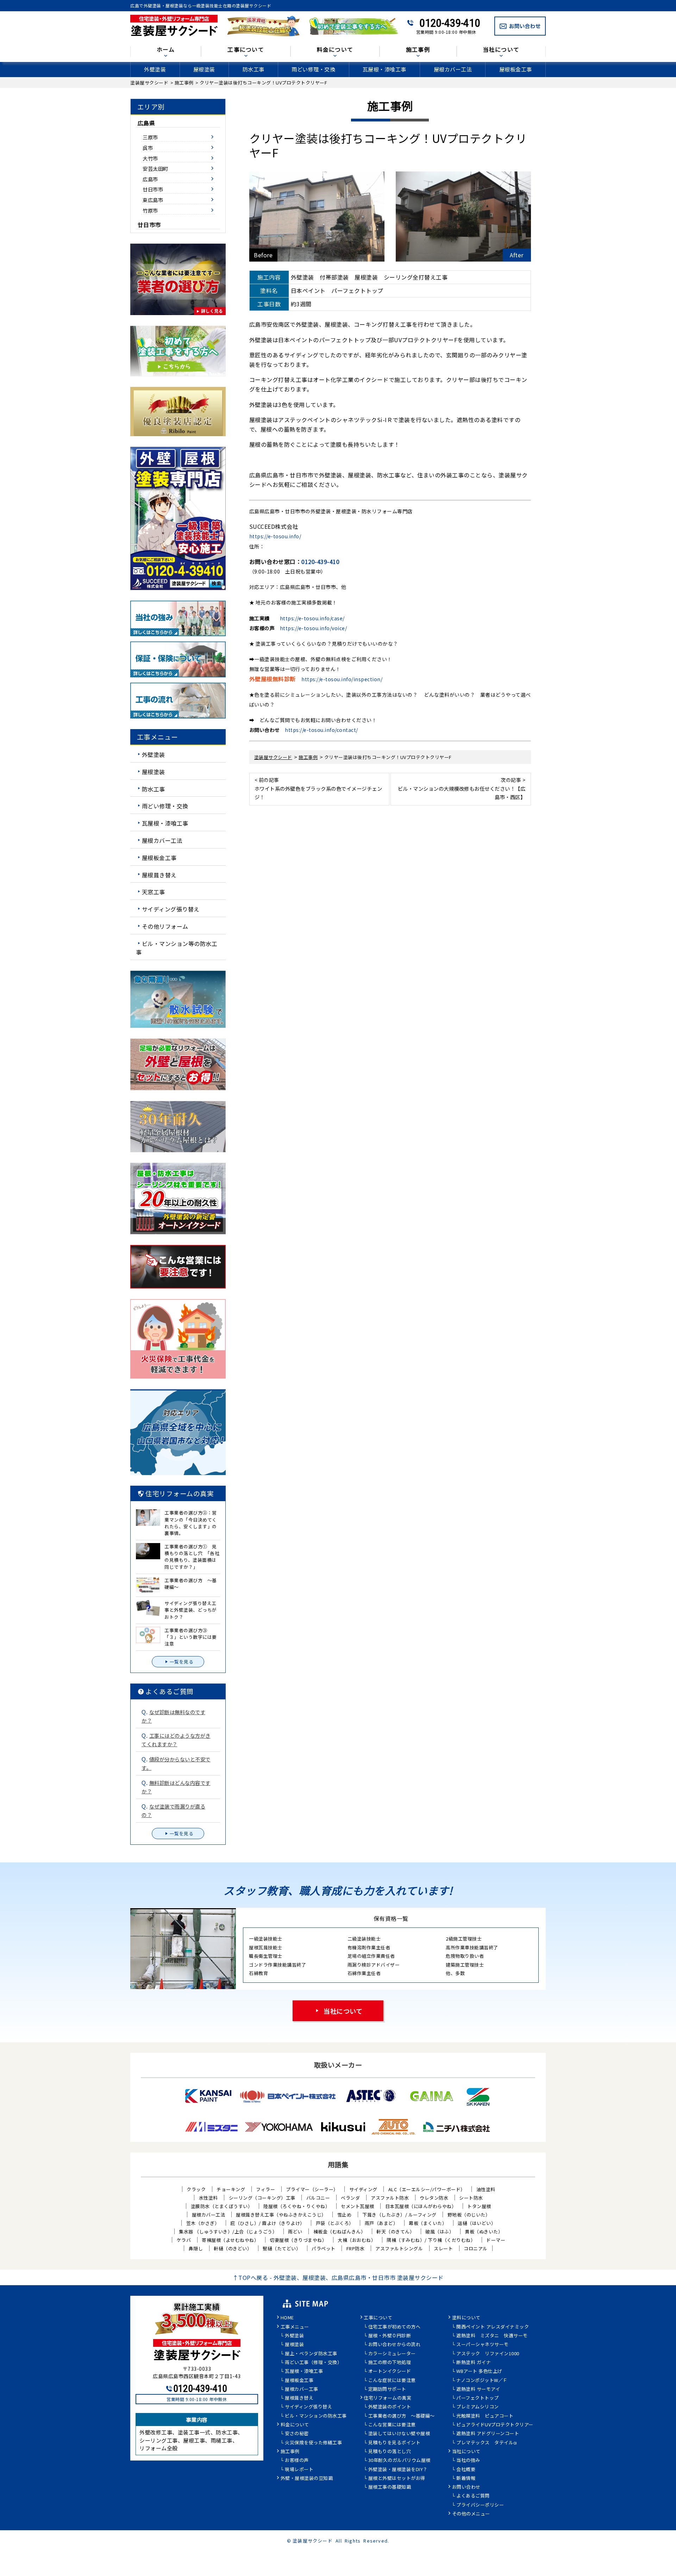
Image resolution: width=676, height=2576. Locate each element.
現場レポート (299, 2470)
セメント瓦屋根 (358, 2206)
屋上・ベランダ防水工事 (311, 2354)
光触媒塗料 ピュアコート (485, 2416)
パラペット (324, 2248)
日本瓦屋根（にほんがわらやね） (421, 2206)
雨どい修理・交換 (313, 69)
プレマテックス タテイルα (487, 2443)
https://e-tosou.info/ (275, 536)
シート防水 (471, 2198)
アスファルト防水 (390, 2198)
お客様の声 (297, 2461)
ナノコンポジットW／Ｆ (482, 2381)
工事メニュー (295, 2327)
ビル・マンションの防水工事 (316, 2416)
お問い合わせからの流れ (395, 2345)
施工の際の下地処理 (390, 2363)
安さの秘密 (297, 2434)
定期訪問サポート (387, 2389)
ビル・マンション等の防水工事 (177, 948)
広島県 (146, 123)
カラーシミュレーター (392, 2354)
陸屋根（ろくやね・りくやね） (297, 2206)
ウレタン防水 (434, 2198)
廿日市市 (153, 189)
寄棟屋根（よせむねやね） (230, 2240)
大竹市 (150, 158)
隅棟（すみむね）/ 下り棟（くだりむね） (431, 2240)
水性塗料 (208, 2198)
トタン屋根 (479, 2206)
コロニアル (476, 2248)
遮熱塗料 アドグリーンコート (488, 2434)
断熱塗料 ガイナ (474, 2363)
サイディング (363, 2189)
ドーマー (496, 2240)
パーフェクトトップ (478, 2398)
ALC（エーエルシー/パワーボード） (427, 2189)
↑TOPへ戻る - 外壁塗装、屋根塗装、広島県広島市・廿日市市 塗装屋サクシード (338, 2277)
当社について (343, 2011)
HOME (287, 2318)
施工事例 (290, 2452)
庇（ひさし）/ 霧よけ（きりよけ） (268, 2223)
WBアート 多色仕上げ (479, 2371)
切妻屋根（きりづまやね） (298, 2240)
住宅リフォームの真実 (387, 2398)
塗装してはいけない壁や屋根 (399, 2434)
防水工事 (254, 69)
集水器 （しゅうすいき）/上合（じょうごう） (228, 2232)
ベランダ (350, 2198)
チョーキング (231, 2189)
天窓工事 (154, 892)
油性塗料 (486, 2189)
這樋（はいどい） (477, 2223)
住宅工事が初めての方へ (395, 2327)
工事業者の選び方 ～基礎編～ (402, 2416)
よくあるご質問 (473, 2496)
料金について (295, 2425)
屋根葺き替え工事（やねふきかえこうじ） (281, 2215)
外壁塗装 (155, 69)
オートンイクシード (390, 2371)
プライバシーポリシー (480, 2505)
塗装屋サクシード (313, 2541)
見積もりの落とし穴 (390, 2452)
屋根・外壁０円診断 (390, 2336)
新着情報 (466, 2478)
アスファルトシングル (399, 2248)
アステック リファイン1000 (488, 2354)
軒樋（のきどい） (233, 2248)
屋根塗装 (204, 69)
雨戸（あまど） (381, 2223)
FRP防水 (356, 2248)
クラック (196, 2189)
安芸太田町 (155, 168)
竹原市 (150, 210)
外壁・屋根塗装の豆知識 (307, 2478)
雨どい (295, 2232)
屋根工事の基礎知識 (390, 2487)
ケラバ (184, 2240)
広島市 (150, 179)
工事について (378, 2318)
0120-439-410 (450, 23)
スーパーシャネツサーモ (483, 2345)
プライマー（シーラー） (312, 2189)
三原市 (150, 137)
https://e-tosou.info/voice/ (314, 628)
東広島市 (153, 200)
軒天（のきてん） (395, 2232)
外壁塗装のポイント (390, 2407)
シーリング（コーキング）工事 (262, 2198)
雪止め (345, 2215)
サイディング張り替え (171, 909)
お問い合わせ (466, 2487)
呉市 (148, 148)
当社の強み (468, 2461)
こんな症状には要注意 (392, 2381)
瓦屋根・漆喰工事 (384, 69)
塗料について (466, 2318)
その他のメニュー (471, 2514)
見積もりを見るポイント (395, 2443)
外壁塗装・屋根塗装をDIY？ (398, 2470)
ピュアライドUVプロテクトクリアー (495, 2425)
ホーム (166, 50)
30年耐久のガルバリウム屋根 (399, 2461)
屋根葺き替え (159, 875)
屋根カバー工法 (453, 69)
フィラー (265, 2189)
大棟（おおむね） (357, 2240)
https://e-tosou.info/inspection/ (342, 679)
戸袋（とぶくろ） (335, 2223)
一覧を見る (182, 1662)
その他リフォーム (165, 926)
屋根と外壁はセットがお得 (397, 2478)
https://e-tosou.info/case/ (312, 618)
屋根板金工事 (516, 69)
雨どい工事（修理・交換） (313, 2363)
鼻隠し (196, 2248)
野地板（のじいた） (469, 2215)
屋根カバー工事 (302, 2389)
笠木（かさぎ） (203, 2223)
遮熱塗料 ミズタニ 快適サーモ (492, 2336)
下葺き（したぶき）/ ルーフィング (399, 2215)
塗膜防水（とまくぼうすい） (222, 2206)
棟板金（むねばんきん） (340, 2232)
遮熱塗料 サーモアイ (478, 2389)
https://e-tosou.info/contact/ (321, 730)
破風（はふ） (440, 2232)
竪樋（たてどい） (282, 2248)
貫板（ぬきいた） (484, 2232)
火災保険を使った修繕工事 (313, 2443)
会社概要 (466, 2470)
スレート (443, 2248)
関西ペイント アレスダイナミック (493, 2327)
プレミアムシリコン (478, 2407)
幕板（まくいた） (428, 2223)
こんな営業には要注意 (392, 2425)
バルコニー (318, 2198)
